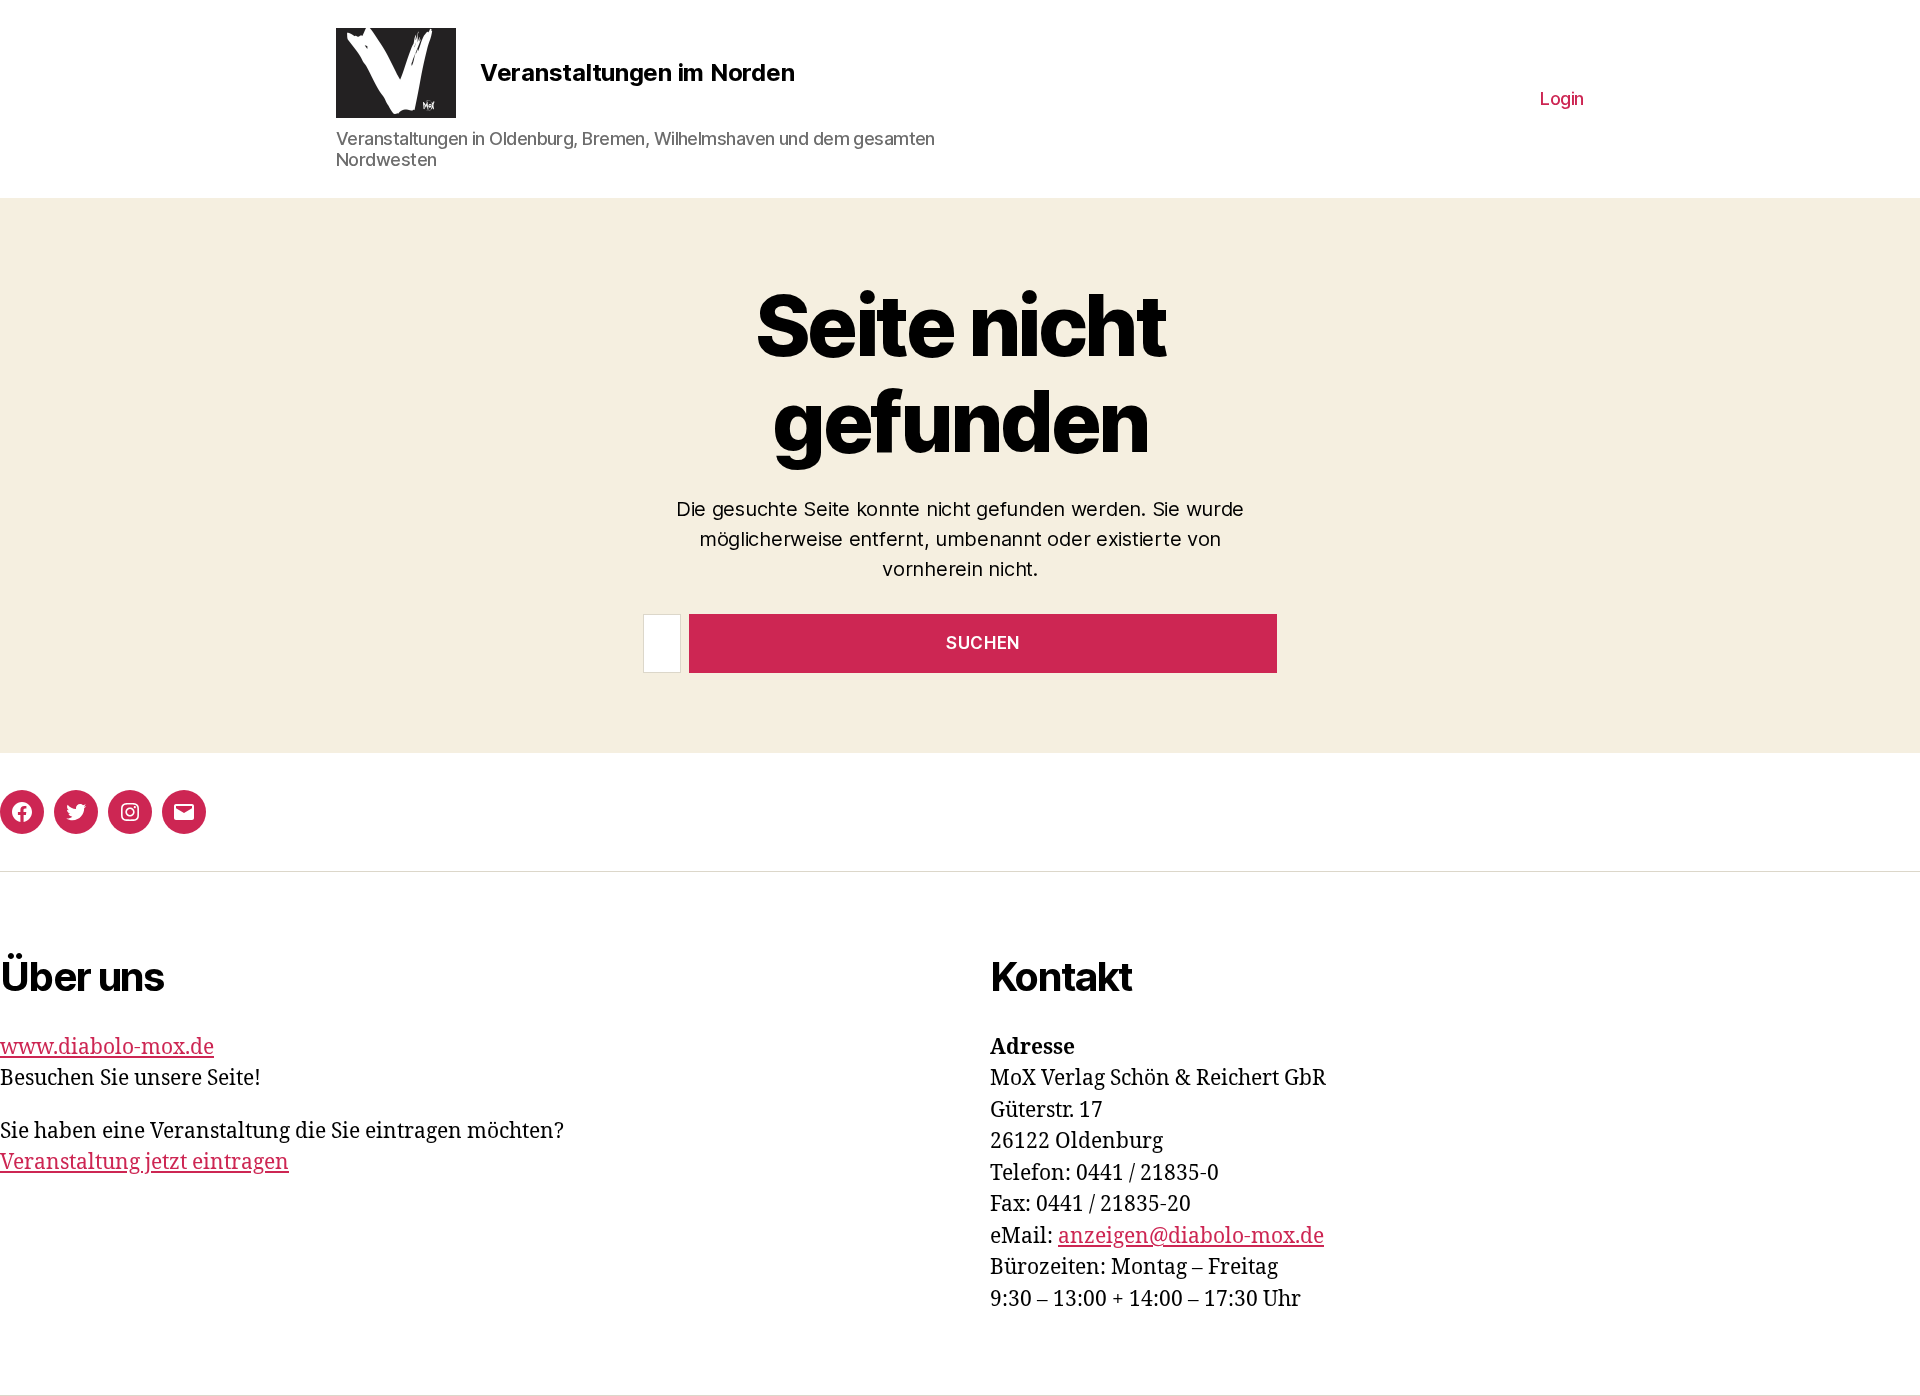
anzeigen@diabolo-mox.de (1191, 1236)
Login (1562, 98)
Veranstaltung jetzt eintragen (144, 1162)
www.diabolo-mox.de (107, 1047)
